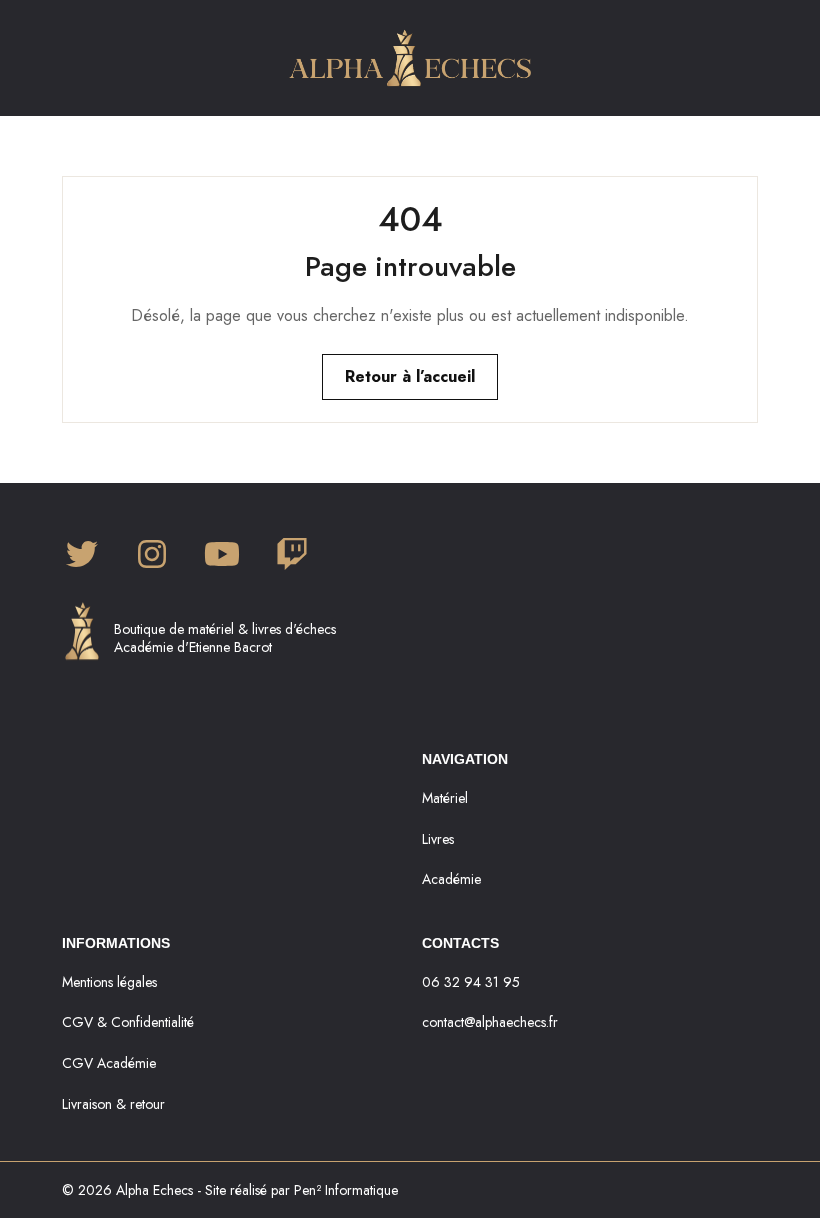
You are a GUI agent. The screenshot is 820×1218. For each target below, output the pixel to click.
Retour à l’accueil (410, 376)
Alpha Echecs (154, 1190)
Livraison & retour (113, 1104)
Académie (451, 879)
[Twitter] (82, 556)
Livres (438, 839)
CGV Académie (109, 1063)
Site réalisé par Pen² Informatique (301, 1190)
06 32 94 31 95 (471, 982)
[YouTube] (222, 556)
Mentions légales (109, 982)
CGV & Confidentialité (128, 1022)
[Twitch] (292, 556)
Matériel (445, 798)
